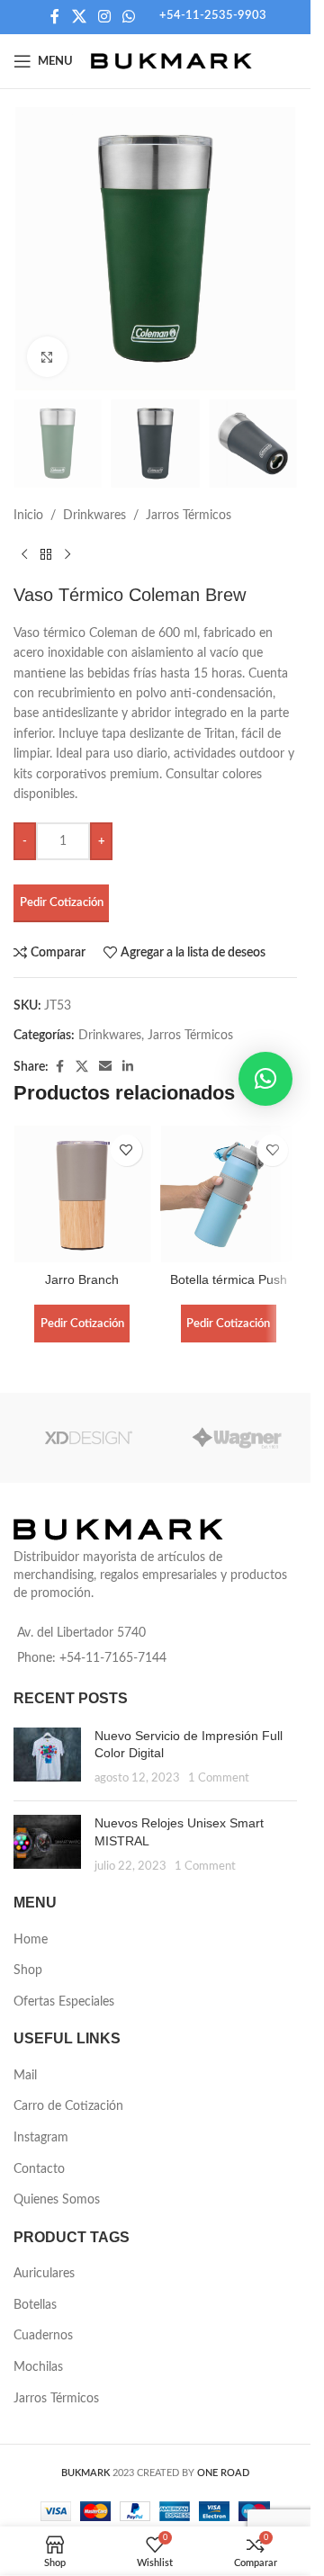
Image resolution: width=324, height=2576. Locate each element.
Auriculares (44, 2274)
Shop (28, 1970)
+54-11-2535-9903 (213, 16)
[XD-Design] (88, 1438)
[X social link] (79, 17)
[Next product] (67, 555)
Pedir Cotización (62, 903)
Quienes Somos (57, 2200)
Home (31, 1940)
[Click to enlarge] (47, 357)
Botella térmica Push (229, 1279)
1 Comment (219, 1778)
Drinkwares (94, 516)
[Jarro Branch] (82, 1194)
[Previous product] (24, 555)
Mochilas (38, 2367)
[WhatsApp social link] (129, 17)
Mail (25, 2076)
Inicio (28, 516)
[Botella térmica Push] (229, 1194)
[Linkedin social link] (128, 1067)
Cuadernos (43, 2336)
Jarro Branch (82, 1279)
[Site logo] (171, 61)
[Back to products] (46, 555)
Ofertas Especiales (64, 2002)
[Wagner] (236, 1438)
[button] (265, 1079)
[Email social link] (105, 1067)
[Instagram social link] (104, 17)
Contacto (39, 2169)
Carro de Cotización (68, 2106)
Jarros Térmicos (189, 516)
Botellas (35, 2305)
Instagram (41, 2138)
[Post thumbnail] (47, 1758)
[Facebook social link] (55, 17)
